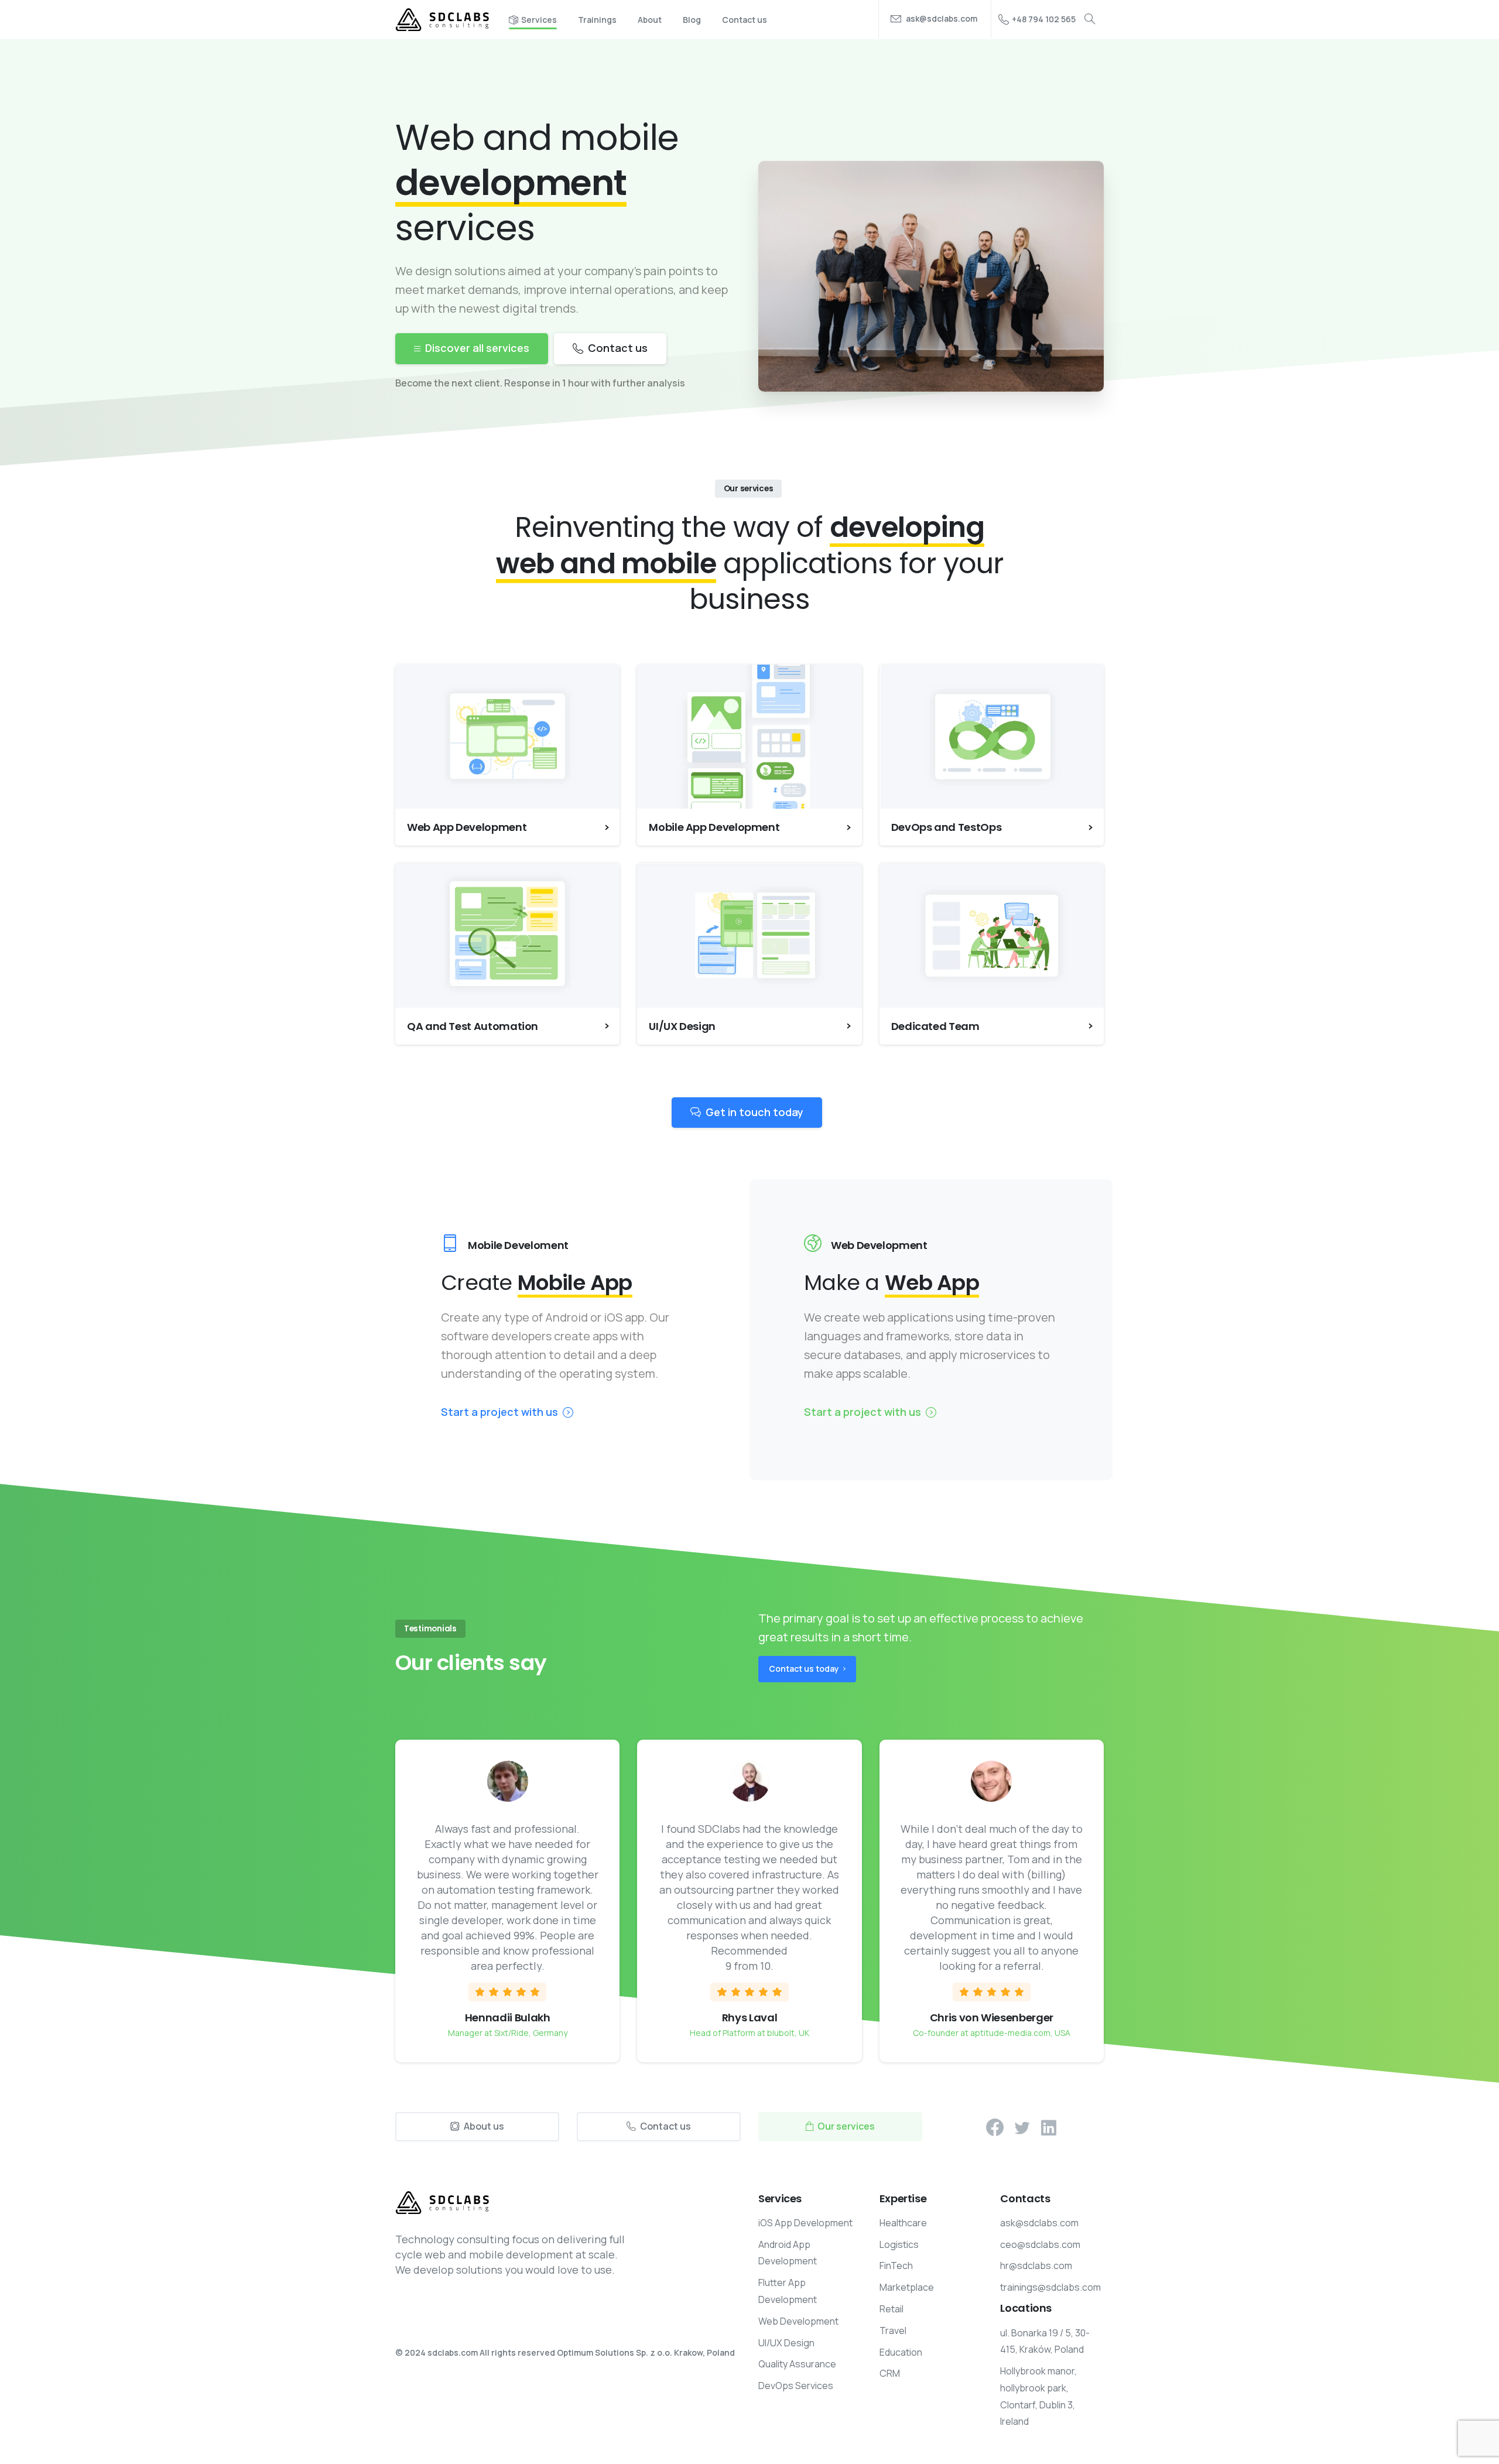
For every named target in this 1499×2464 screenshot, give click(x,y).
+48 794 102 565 (1044, 19)
